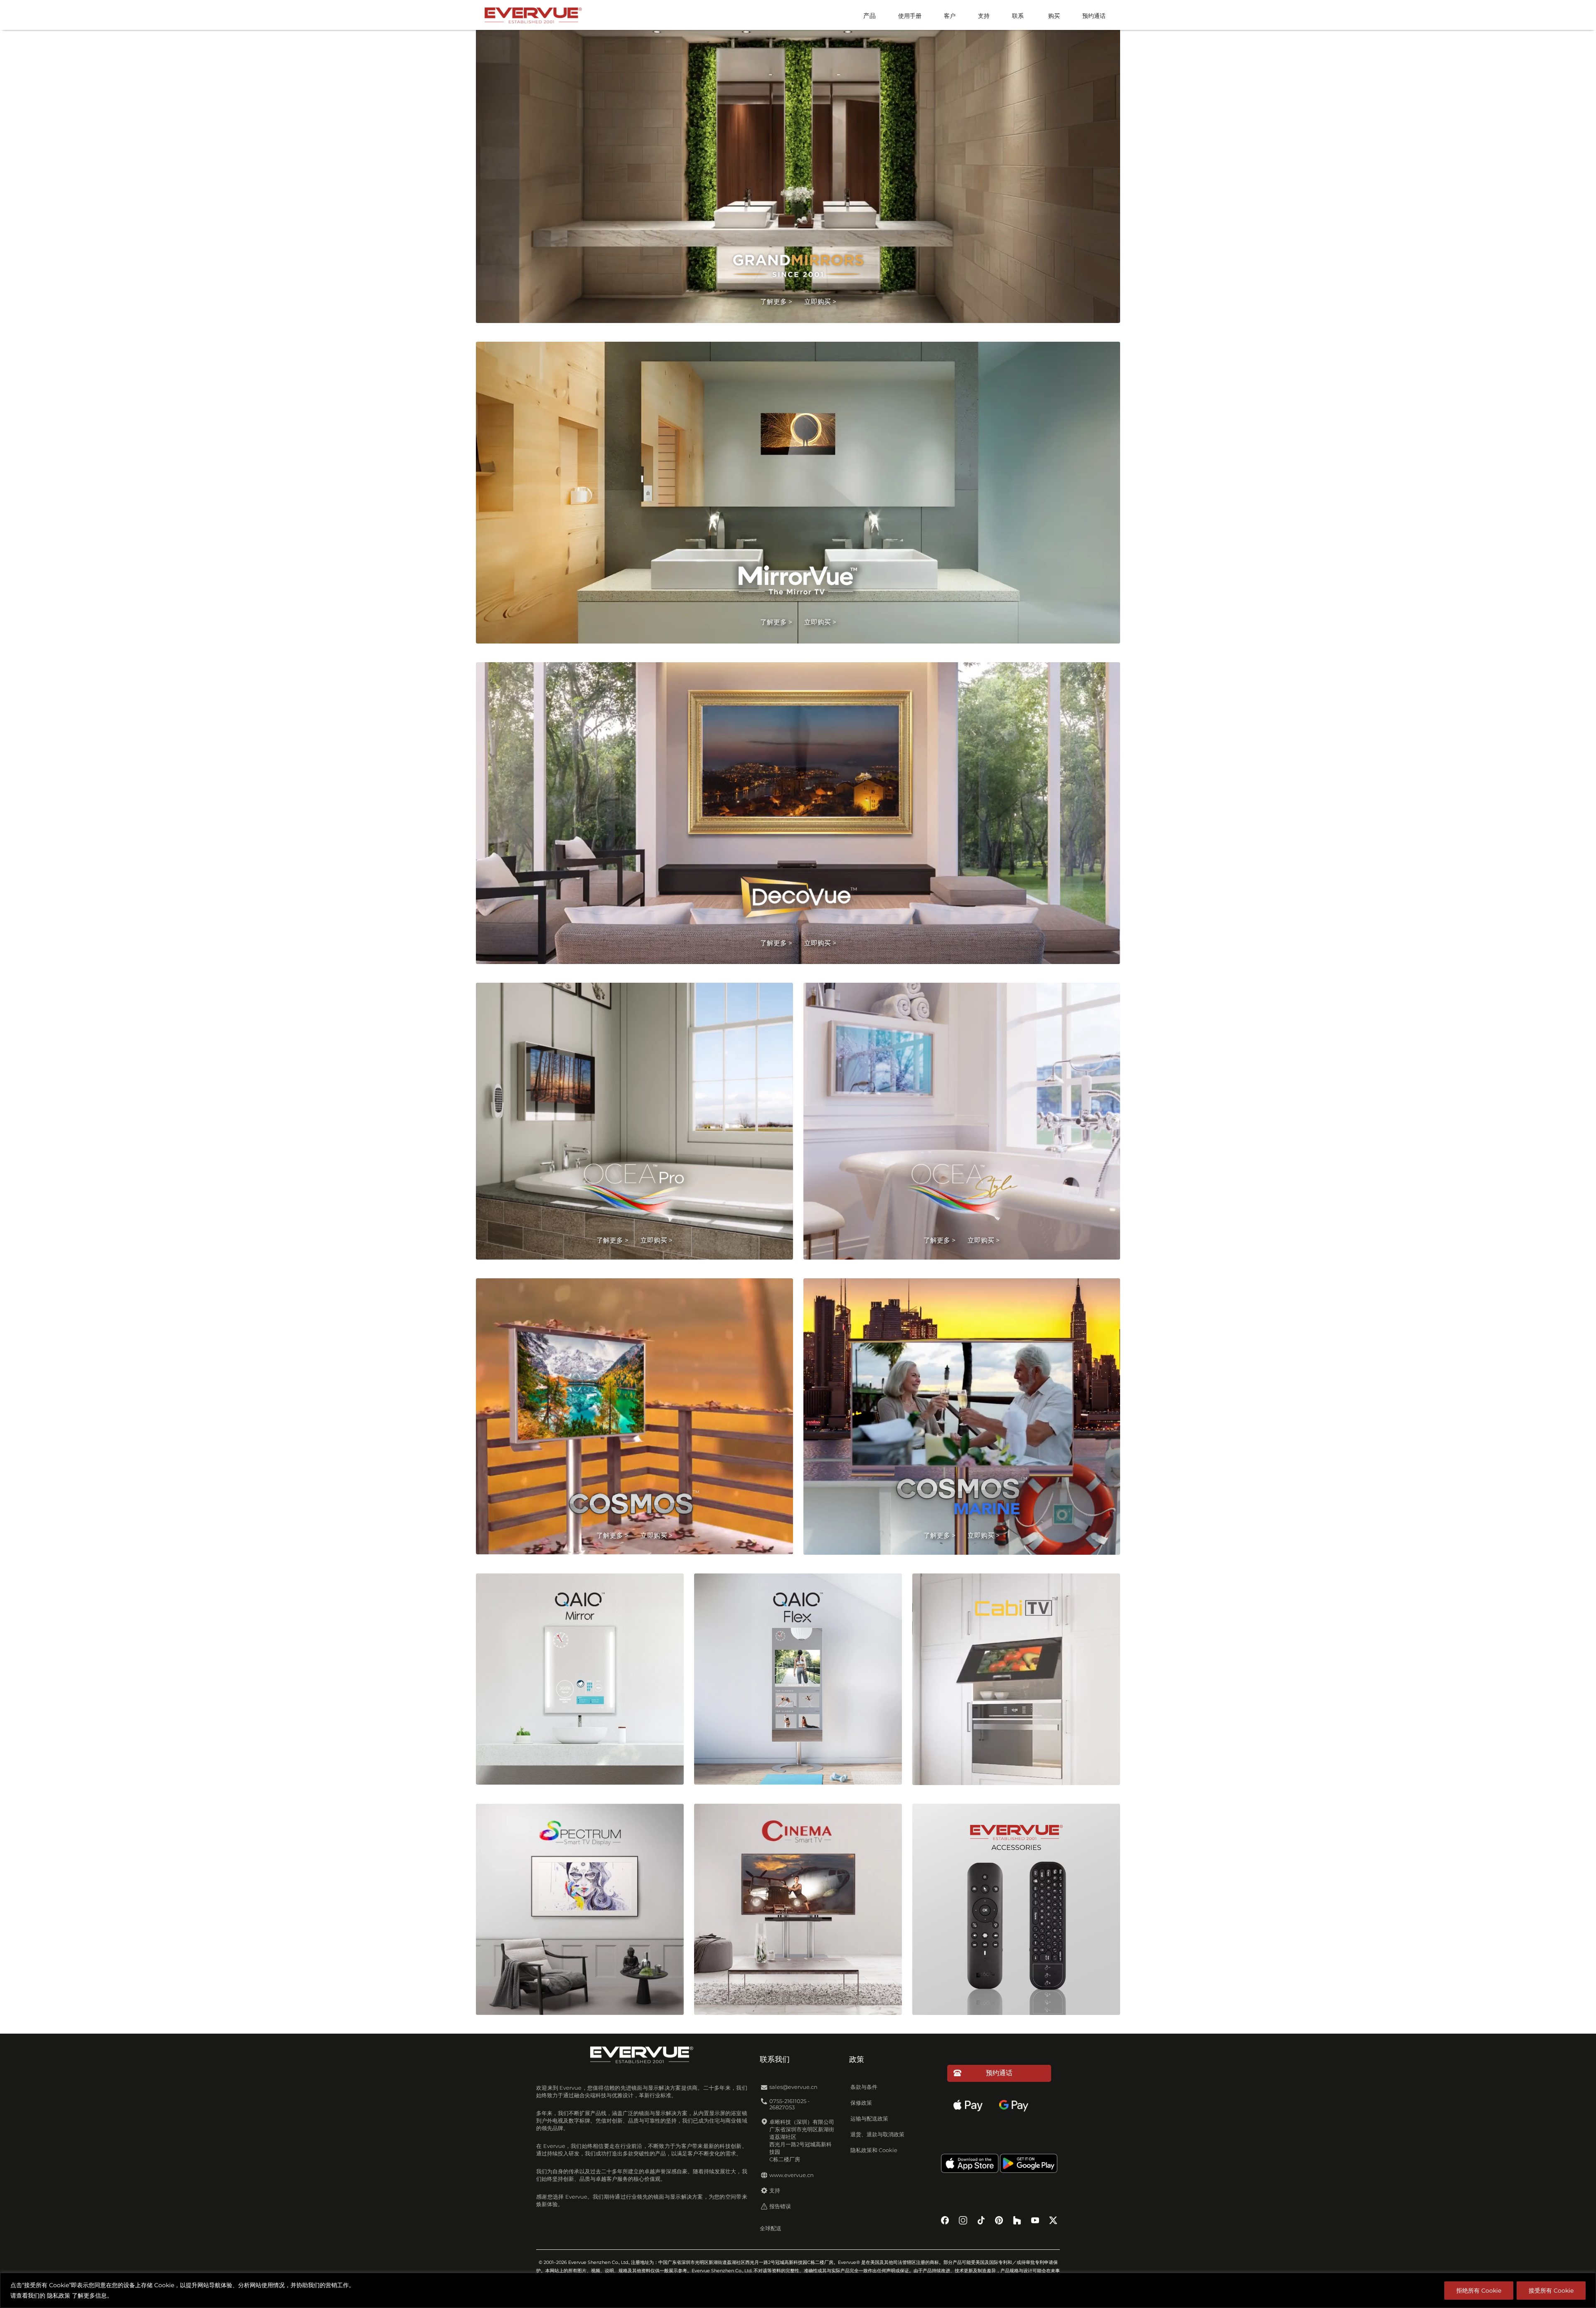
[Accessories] (1016, 1913)
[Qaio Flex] (798, 1683)
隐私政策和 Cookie (874, 2150)
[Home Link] (533, 14)
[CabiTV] (1016, 1683)
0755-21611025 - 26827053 (789, 2104)
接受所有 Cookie (1551, 2291)
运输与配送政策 (869, 2119)
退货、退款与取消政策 (877, 2134)
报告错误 (780, 2206)
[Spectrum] (580, 1913)
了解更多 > (776, 302)
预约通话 (1094, 16)
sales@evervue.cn (793, 2087)
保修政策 (861, 2103)
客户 (950, 16)
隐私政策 (59, 2296)
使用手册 (910, 16)
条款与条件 (864, 2087)
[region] (798, 2290)
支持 (984, 16)
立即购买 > (820, 302)
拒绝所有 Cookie (1479, 2291)
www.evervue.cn (792, 2175)
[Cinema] (798, 1913)
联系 (1018, 16)
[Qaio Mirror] (580, 1683)
